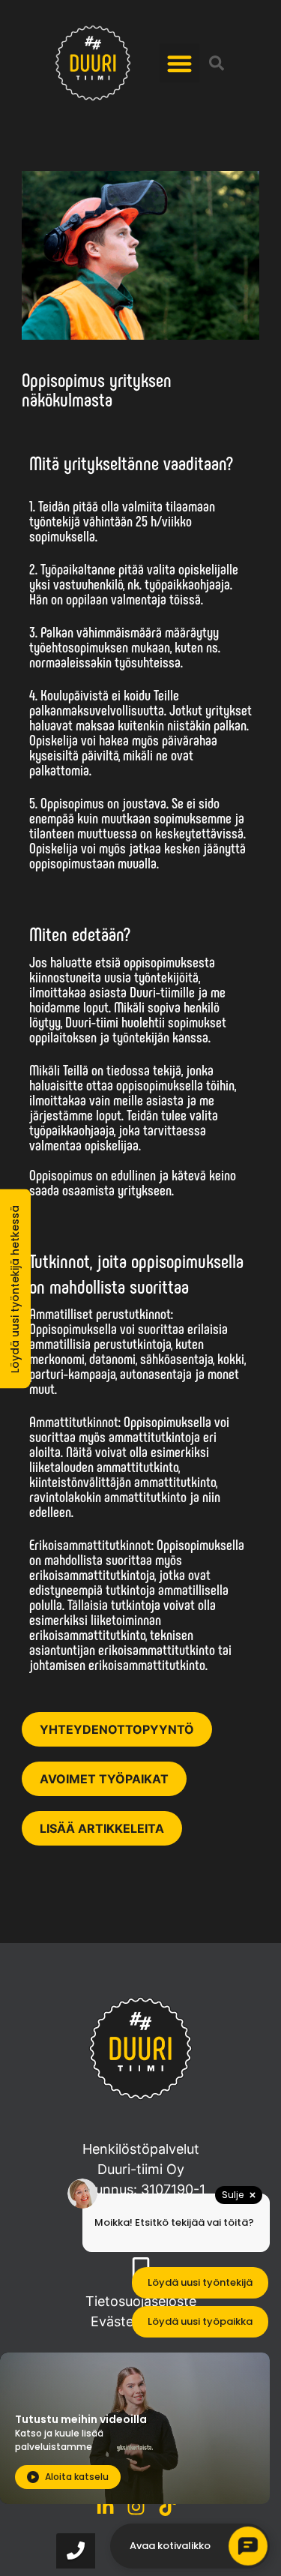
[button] (179, 63)
